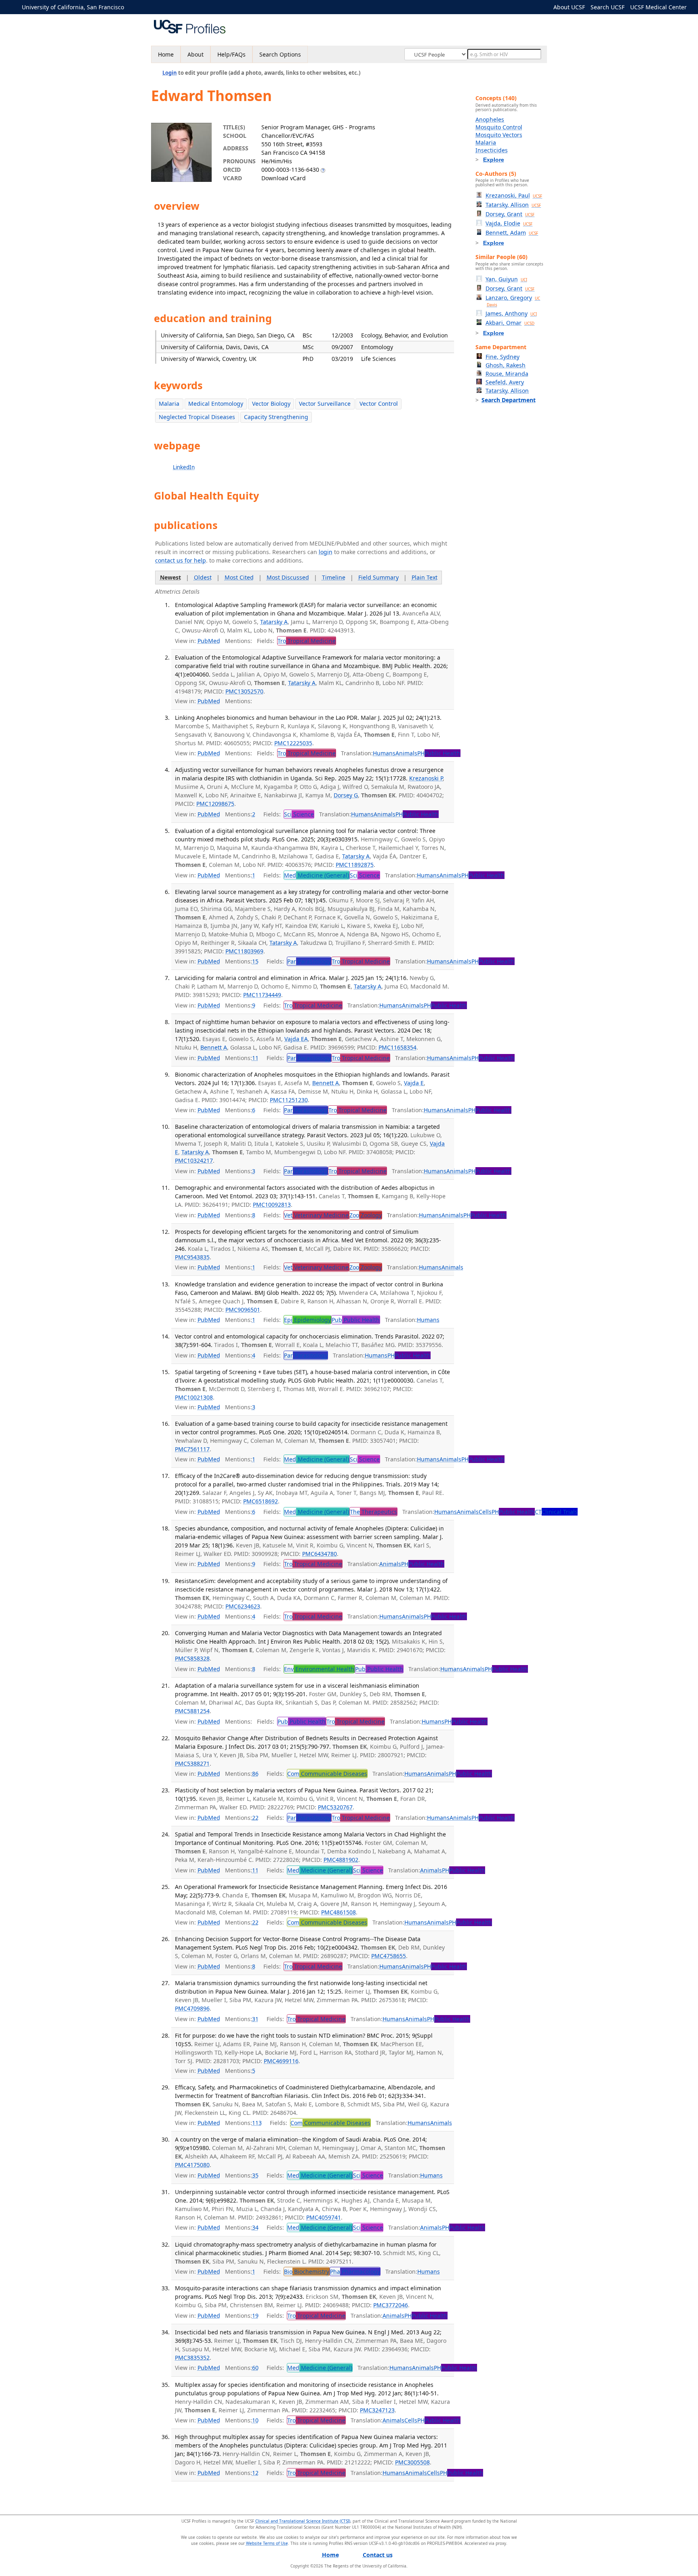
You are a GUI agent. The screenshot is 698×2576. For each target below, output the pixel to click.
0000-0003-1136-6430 (290, 170)
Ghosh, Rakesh (506, 365)
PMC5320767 (335, 1807)
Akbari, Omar (510, 323)
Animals (406, 753)
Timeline (334, 577)
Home (166, 54)
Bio (307, 2271)
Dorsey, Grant (510, 214)
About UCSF (569, 7)
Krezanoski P (426, 778)
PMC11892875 (355, 865)
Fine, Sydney (502, 357)
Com (327, 1774)
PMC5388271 (192, 1763)
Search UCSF (608, 7)
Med (316, 875)
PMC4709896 (192, 2008)
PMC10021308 (194, 1397)
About (196, 54)
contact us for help (181, 560)
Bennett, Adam (512, 233)
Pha (355, 2271)
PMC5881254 (192, 1711)
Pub (356, 1320)
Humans (384, 753)
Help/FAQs (231, 54)
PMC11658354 (397, 1047)
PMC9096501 (243, 1310)
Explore (494, 160)
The (373, 1512)
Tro (307, 641)
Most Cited (239, 577)
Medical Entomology (216, 404)
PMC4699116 (281, 2061)
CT (556, 1512)
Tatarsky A (274, 622)
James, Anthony (511, 313)
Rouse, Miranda (507, 374)
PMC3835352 (192, 2358)
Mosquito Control (499, 127)
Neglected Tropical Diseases (197, 417)
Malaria (169, 404)
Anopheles (490, 119)
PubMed (209, 641)
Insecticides (492, 150)
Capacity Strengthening (276, 417)
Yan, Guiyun (506, 279)
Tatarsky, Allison (513, 205)
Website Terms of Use (267, 2543)
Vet (316, 1215)
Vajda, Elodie (509, 223)
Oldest (203, 577)
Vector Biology (271, 404)
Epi (307, 1320)
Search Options (280, 54)
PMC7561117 (192, 1449)
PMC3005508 (412, 2462)
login (326, 552)
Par (309, 961)
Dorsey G (346, 795)
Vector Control (379, 404)
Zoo (366, 1215)
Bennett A (214, 1047)
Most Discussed (288, 577)
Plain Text (425, 577)
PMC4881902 (341, 1860)
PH (439, 753)
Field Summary (378, 577)
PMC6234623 (243, 1606)
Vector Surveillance (325, 404)
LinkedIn (184, 467)
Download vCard (284, 178)
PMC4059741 (324, 2217)
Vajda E (414, 1083)
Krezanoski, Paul (514, 195)
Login (170, 73)
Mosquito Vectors (499, 135)
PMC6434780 (320, 1554)
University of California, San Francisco (73, 7)
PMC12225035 (293, 743)
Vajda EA (296, 1039)
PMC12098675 (215, 804)
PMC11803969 (244, 951)
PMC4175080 (192, 2165)
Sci (299, 814)
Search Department (509, 400)
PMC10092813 (272, 1205)
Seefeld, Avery (505, 382)
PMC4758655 (389, 1956)
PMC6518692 (261, 1501)
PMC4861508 (338, 1912)
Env (319, 1669)
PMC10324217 (194, 1160)
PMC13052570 (244, 691)
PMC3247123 (377, 2410)
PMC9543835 (192, 1257)
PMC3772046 (391, 2305)
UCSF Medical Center (658, 7)
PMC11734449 (262, 995)
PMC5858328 (192, 1658)
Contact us (378, 2555)
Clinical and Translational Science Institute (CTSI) (303, 2521)
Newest (170, 577)
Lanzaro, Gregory (513, 301)
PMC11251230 (289, 1100)
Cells (485, 1512)
